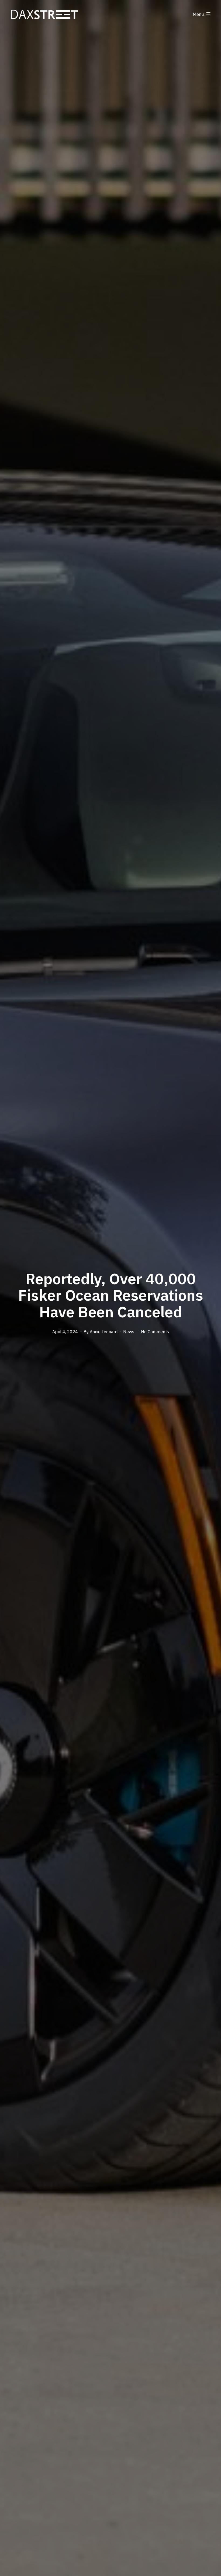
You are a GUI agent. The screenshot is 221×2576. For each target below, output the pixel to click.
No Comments (155, 1332)
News (129, 1332)
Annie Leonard (104, 1332)
